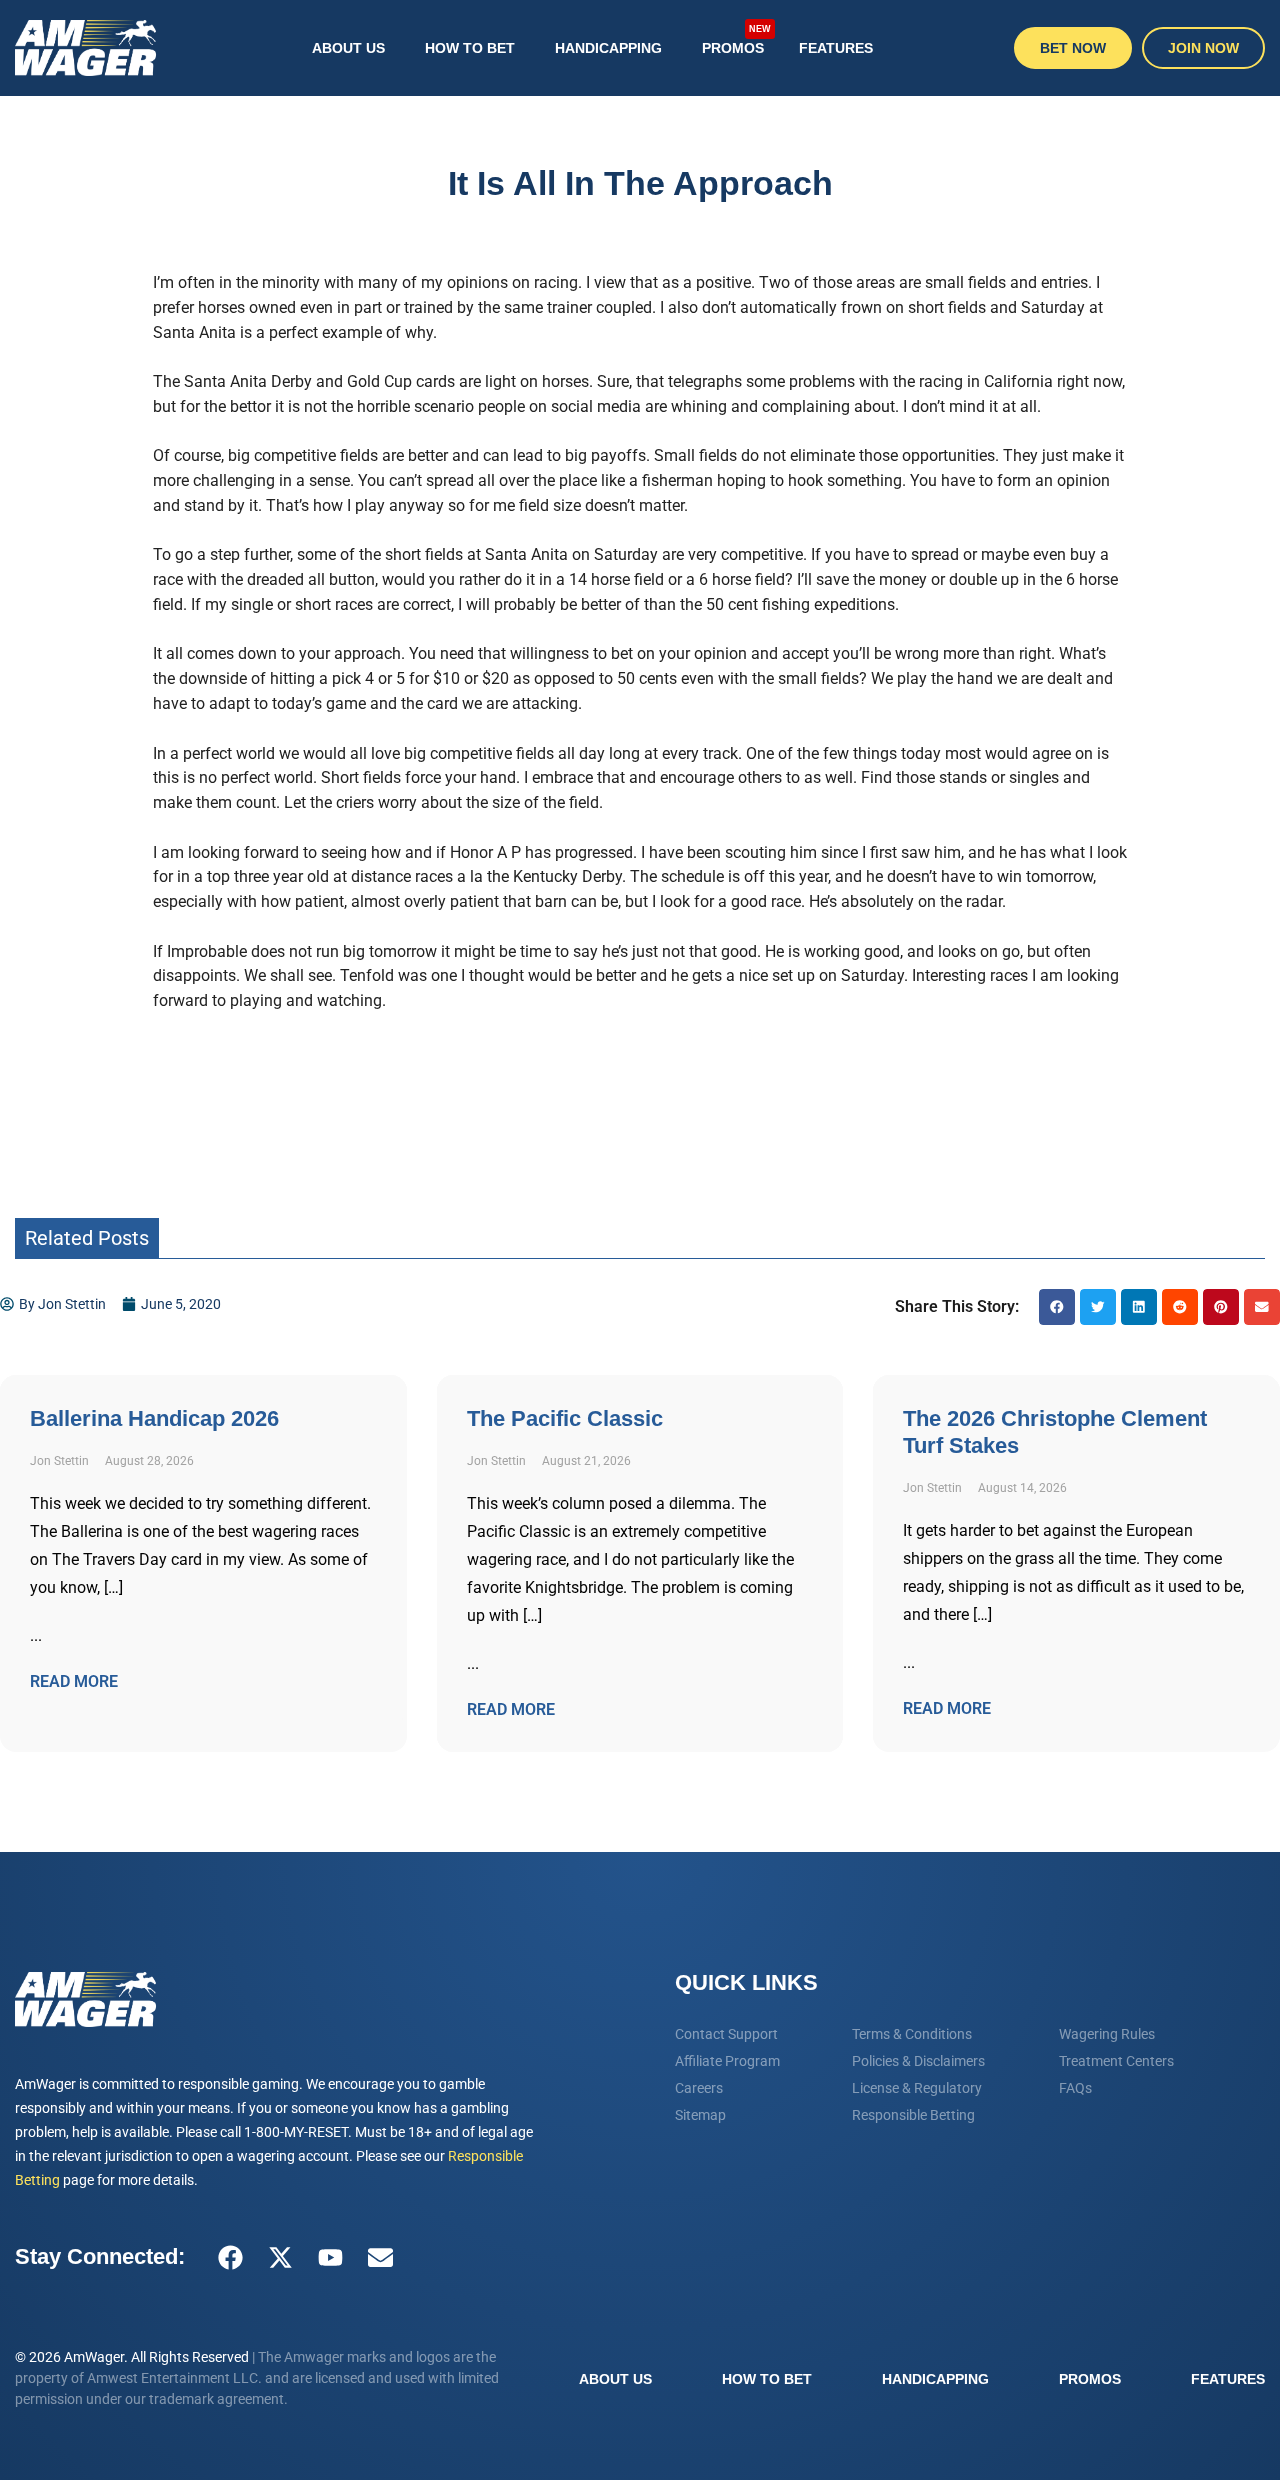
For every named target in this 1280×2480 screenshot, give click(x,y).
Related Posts (87, 1238)
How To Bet (470, 48)
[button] (1057, 1307)
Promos (736, 40)
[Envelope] (380, 2257)
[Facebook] (230, 2257)
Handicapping (608, 48)
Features (836, 48)
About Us (348, 48)
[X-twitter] (280, 2257)
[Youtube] (330, 2257)
